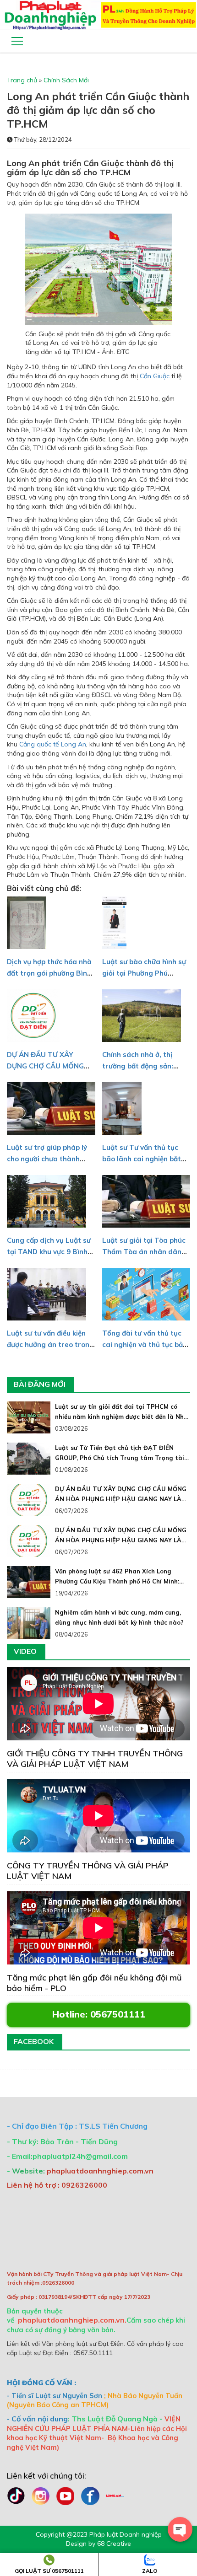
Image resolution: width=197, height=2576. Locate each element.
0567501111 (118, 2014)
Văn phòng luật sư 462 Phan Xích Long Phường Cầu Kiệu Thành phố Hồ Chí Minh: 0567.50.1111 (117, 1581)
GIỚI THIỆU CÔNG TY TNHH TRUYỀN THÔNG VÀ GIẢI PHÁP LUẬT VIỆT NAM (95, 1759)
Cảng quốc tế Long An (53, 744)
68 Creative (114, 2544)
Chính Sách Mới (66, 80)
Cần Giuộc (155, 376)
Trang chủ (22, 80)
